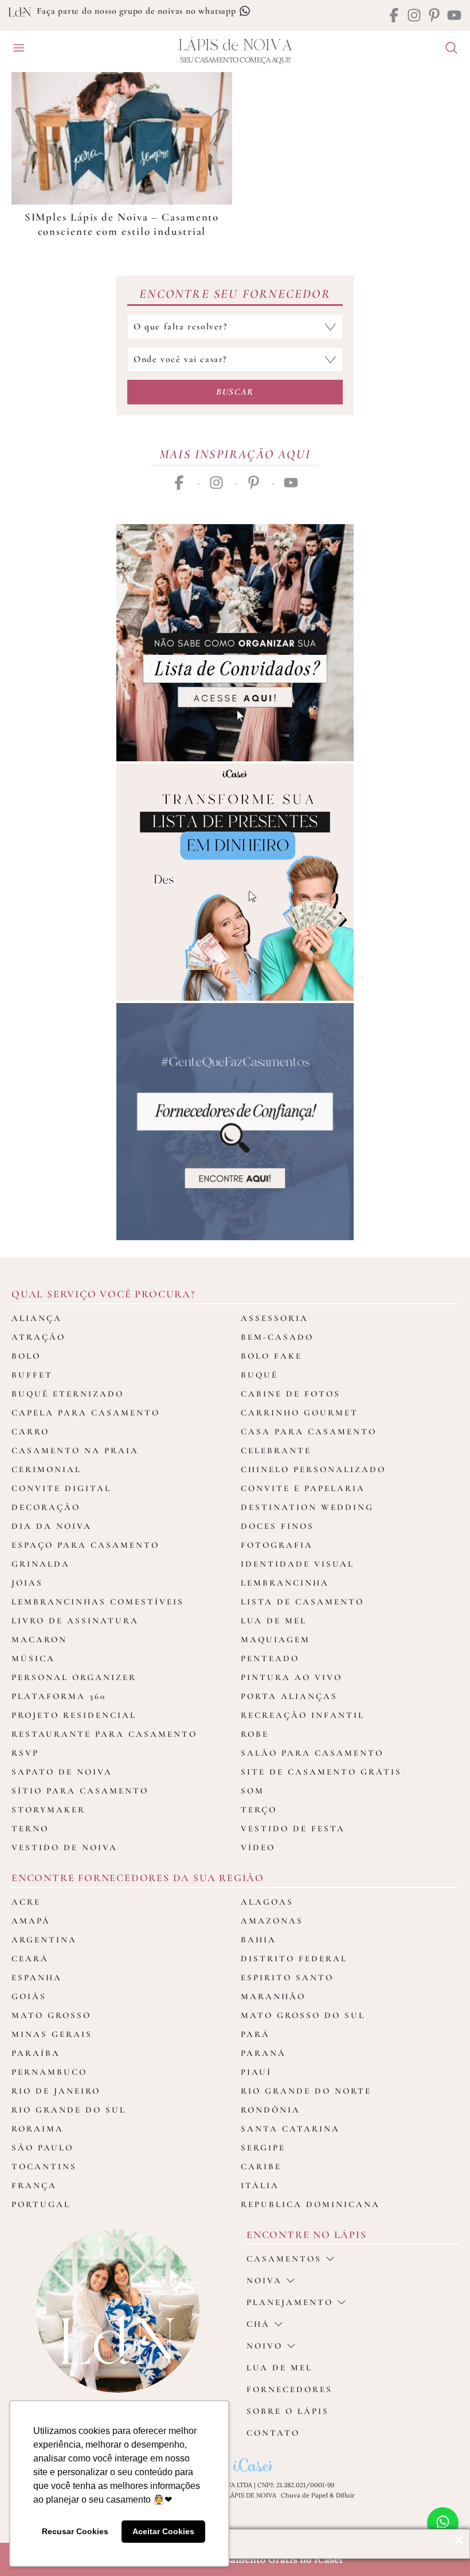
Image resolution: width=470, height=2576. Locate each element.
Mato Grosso (51, 2015)
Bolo (26, 1356)
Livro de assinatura (75, 1621)
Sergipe (263, 2148)
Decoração (46, 1507)
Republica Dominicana (310, 2204)
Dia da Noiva (52, 1526)
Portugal (41, 2204)
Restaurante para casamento (104, 1734)
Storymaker (48, 1810)
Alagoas (267, 1902)
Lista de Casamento (302, 1602)
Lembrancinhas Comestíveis (98, 1602)
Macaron (39, 1639)
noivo (265, 2346)
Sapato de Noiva (62, 1772)
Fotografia (277, 1545)
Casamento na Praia (75, 1450)
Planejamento (290, 2302)
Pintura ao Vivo (291, 1677)
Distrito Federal (294, 1958)
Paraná (263, 2053)
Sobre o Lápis (288, 2411)
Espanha (37, 1977)
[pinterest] (434, 16)
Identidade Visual (297, 1564)
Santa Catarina (290, 2129)
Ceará (30, 1958)
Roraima (38, 2129)
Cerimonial (46, 1469)
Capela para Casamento (86, 1413)
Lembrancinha (285, 1583)
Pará (255, 2034)
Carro (30, 1431)
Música (33, 1658)
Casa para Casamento (309, 1431)
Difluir (345, 2495)
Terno (30, 1828)
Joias (27, 1583)
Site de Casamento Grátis (321, 1772)
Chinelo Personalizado (313, 1469)
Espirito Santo (287, 1977)
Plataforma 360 (59, 1696)
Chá (258, 2324)
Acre (26, 1902)
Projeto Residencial (74, 1715)
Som (252, 1791)
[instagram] (414, 16)
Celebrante (276, 1450)
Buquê (259, 1375)
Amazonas (272, 1921)
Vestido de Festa (293, 1828)
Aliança (37, 1318)
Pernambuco (49, 2072)
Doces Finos (277, 1526)
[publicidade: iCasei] (235, 882)
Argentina (44, 1940)
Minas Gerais (52, 2034)
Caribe (261, 2166)
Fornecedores (289, 2389)
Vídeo (258, 1847)
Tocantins (44, 2166)
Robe (255, 1734)
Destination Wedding (307, 1507)
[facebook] (394, 16)
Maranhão (273, 1996)
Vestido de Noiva (64, 1847)
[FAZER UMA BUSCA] (447, 49)
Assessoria (275, 1318)
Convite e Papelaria (303, 1488)
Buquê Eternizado (68, 1394)
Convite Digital (61, 1488)
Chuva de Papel (304, 2495)
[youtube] (454, 16)
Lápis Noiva (235, 46)
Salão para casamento (312, 1753)
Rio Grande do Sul (69, 2110)
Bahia (258, 1940)
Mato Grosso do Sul (303, 2015)
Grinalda (41, 1564)
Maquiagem (275, 1639)
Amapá (31, 1921)
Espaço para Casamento (85, 1545)
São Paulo (42, 2148)
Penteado (270, 1658)
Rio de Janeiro (56, 2091)
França (34, 2185)
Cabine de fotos (291, 1394)
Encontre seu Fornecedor (235, 294)
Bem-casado (277, 1337)
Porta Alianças (289, 1696)
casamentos (284, 2259)
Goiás (29, 1996)
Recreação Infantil (303, 1715)
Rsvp (25, 1753)
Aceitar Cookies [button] (163, 2531)
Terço (259, 1810)
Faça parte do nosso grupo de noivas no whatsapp (138, 11)
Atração (38, 1337)
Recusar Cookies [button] (75, 2531)
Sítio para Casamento (80, 1791)
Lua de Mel (274, 1621)
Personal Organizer (74, 1677)
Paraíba (36, 2053)
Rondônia (271, 2110)
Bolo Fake (271, 1356)
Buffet (32, 1375)
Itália (260, 2185)
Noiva (264, 2280)
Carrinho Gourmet (299, 1413)
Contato (273, 2433)
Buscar (235, 392)
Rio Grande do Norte (306, 2091)
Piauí (256, 2072)
